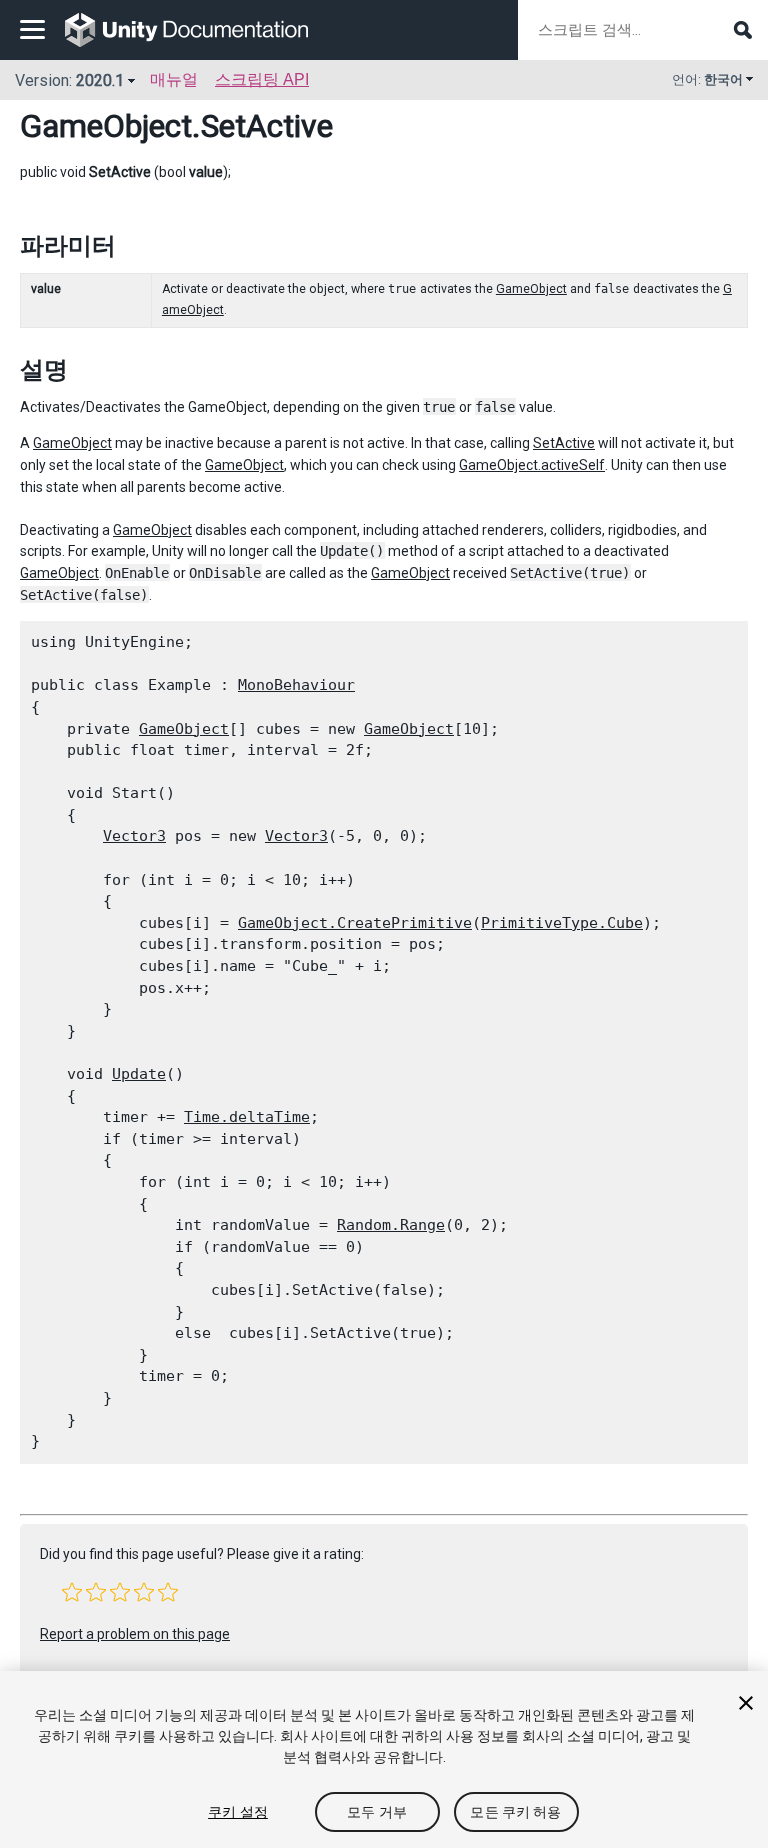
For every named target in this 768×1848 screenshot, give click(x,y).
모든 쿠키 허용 (515, 1812)
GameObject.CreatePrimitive (355, 923)
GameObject (106, 126)
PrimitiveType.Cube (562, 923)
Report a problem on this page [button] (135, 1634)
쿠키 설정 (238, 1812)
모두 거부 (377, 1812)
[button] (72, 1592)
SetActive (564, 443)
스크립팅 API (262, 79)
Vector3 (134, 836)
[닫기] (746, 1703)
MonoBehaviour (296, 685)
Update (139, 1074)
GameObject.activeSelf (532, 465)
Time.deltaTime (247, 1117)
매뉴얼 (174, 79)
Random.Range (391, 1225)
